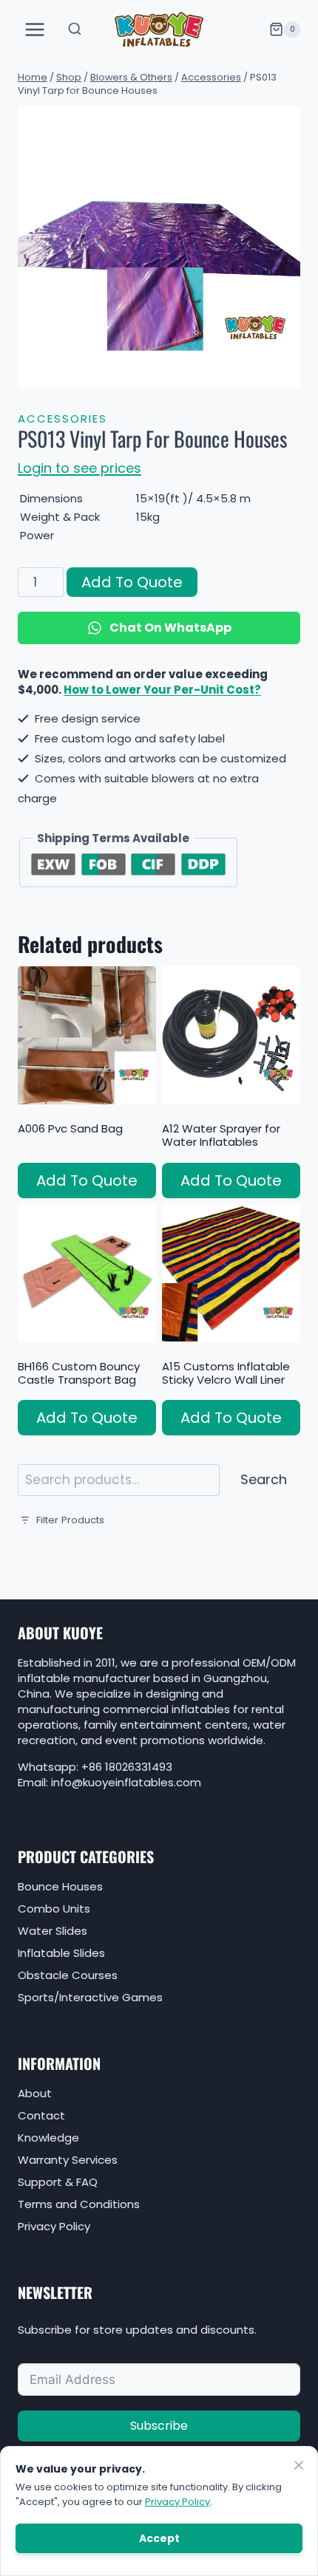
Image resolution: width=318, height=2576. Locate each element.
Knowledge (48, 2138)
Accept (159, 2538)
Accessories (62, 418)
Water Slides (53, 1931)
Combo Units (54, 1909)
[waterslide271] (159, 247)
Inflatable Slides (61, 1953)
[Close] (299, 2465)
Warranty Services (68, 2160)
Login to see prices (79, 468)
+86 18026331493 (127, 1767)
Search (264, 1479)
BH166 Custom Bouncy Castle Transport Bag (79, 1373)
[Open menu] (35, 29)
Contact (41, 2115)
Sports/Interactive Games (90, 1997)
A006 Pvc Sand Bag (70, 1128)
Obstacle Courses (68, 1975)
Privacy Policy (54, 2226)
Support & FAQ (58, 2182)
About (35, 2093)
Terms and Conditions (79, 2204)
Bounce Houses (60, 1886)
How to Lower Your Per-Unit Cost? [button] (162, 690)
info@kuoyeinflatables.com (126, 1782)
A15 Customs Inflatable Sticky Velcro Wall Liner (226, 1373)
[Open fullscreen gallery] (285, 374)
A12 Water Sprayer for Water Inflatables (221, 1135)
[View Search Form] (75, 30)
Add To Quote (132, 582)
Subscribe (159, 2426)
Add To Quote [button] (87, 1181)
